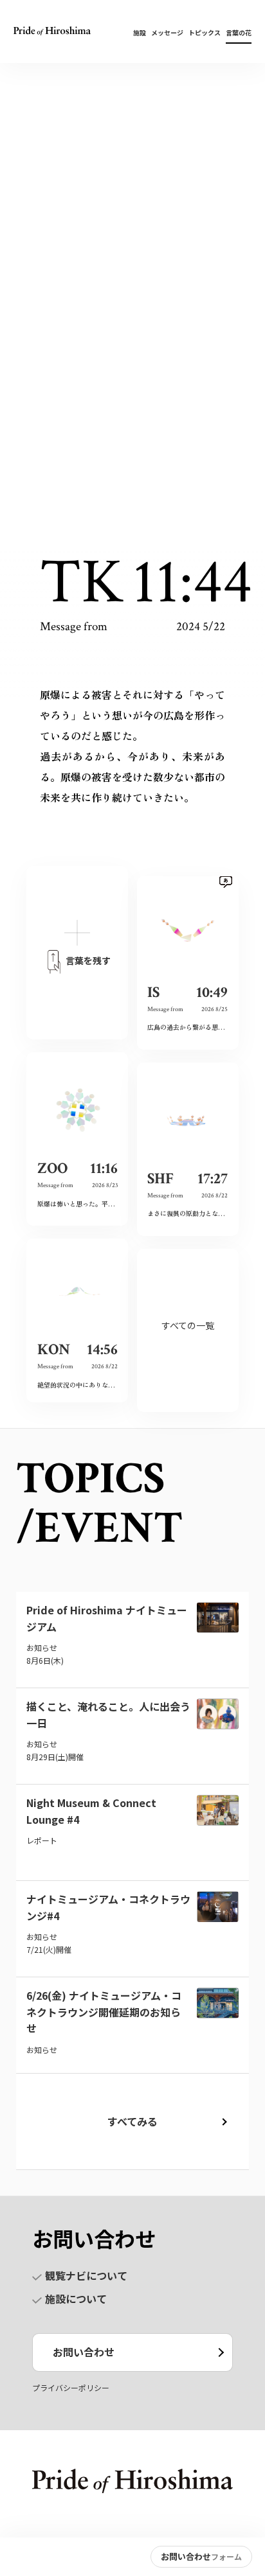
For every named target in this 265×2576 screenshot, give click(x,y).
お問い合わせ (84, 2352)
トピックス (205, 32)
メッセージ (167, 32)
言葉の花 (239, 32)
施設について (76, 2298)
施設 (140, 32)
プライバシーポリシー (71, 2387)
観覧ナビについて (86, 2275)
